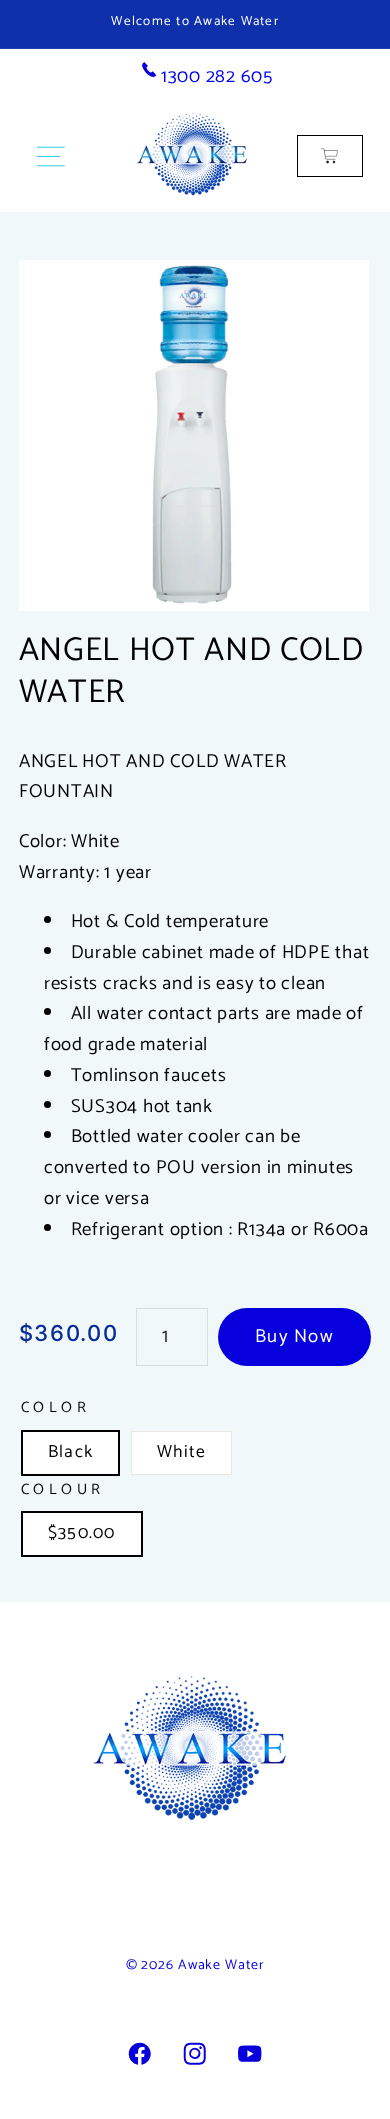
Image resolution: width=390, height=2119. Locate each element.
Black (70, 1452)
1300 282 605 (214, 76)
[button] (50, 156)
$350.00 (82, 1533)
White (181, 1452)
